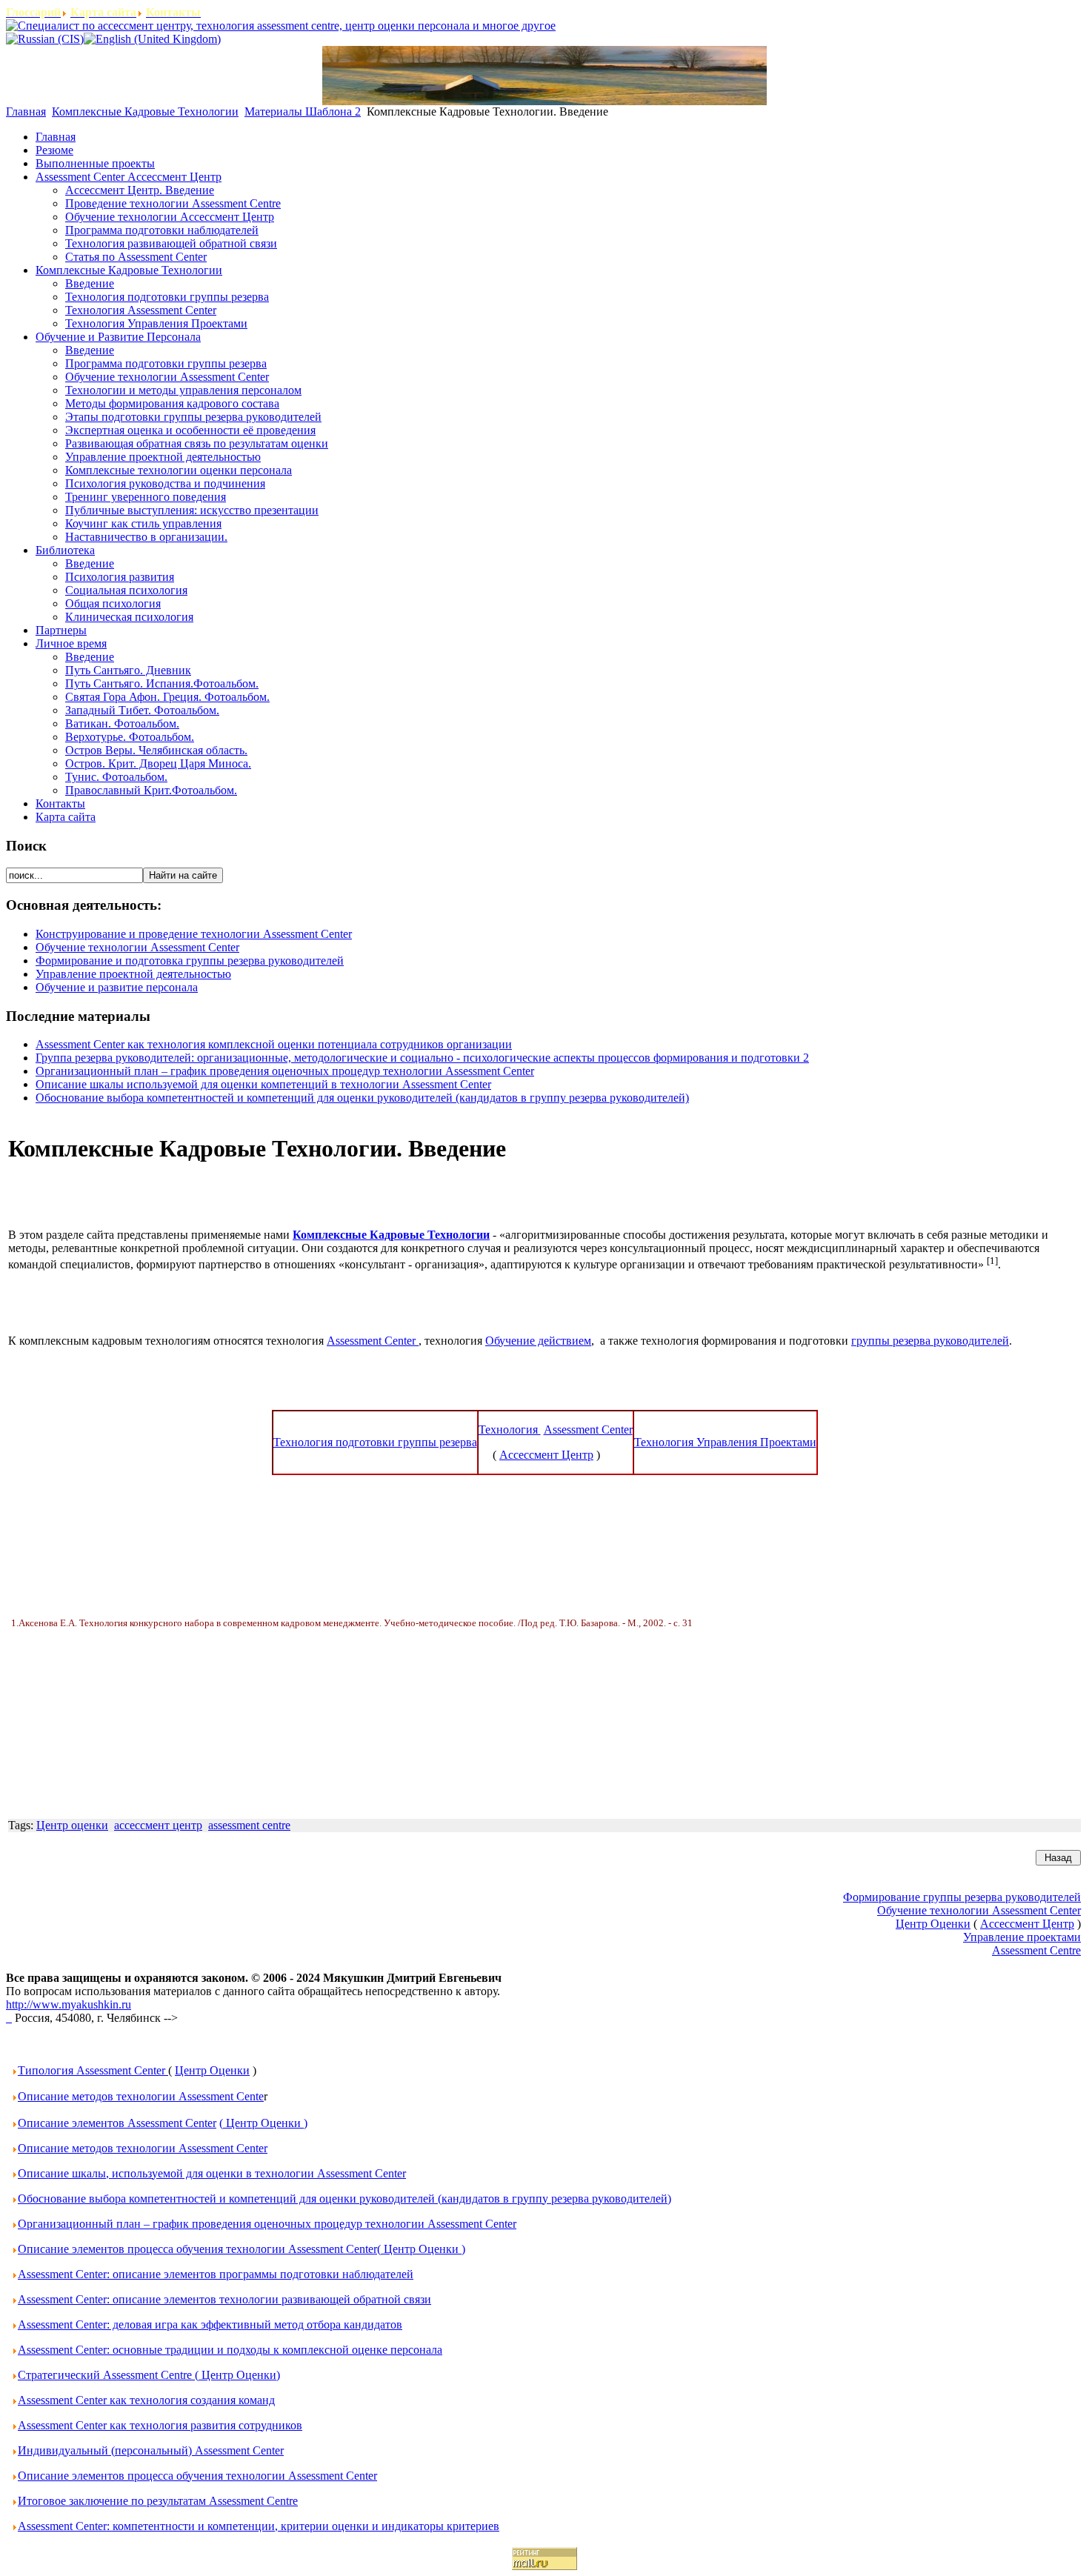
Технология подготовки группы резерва (375, 1442)
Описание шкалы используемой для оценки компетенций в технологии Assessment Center (263, 1084)
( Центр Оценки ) (263, 2123)
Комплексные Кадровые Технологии (145, 112)
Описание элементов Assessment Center (117, 2123)
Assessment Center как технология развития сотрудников (160, 2425)
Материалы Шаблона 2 (303, 112)
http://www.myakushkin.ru (69, 2004)
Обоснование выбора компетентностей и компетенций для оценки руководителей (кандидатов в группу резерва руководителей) (362, 1098)
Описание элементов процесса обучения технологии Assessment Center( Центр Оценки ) (242, 2249)
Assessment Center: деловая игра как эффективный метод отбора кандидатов (210, 2324)
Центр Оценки (212, 2070)
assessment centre (249, 1825)
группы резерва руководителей (930, 1341)
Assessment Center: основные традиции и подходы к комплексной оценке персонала (230, 2350)
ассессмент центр (158, 1825)
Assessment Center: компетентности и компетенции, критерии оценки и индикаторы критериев (259, 2526)
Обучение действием (538, 1341)
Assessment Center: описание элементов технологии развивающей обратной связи (224, 2299)
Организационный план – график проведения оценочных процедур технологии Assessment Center (285, 1071)
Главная (26, 112)
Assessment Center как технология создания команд (146, 2400)
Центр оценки (72, 1825)
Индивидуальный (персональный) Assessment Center (151, 2450)
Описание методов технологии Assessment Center (143, 2148)
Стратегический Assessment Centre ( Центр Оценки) (149, 2375)
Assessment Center (373, 1341)
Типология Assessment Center (93, 2070)
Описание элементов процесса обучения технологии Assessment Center (197, 2476)
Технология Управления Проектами (725, 1442)
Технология (510, 1430)
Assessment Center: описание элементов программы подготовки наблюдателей (216, 2274)
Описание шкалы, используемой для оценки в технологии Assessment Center (212, 2173)
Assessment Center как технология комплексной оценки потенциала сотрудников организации (274, 1044)
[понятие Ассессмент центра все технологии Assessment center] (9, 2018)
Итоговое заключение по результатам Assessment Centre (158, 2501)
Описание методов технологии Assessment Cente (141, 2096)
